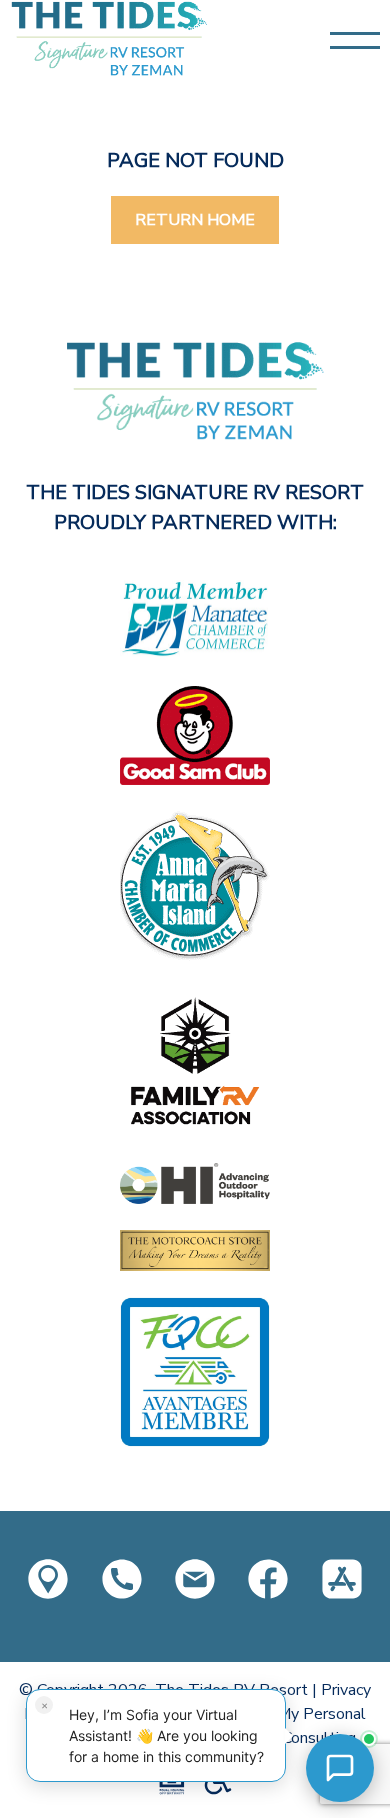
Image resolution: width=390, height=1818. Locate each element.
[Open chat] (340, 1768)
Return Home (195, 220)
